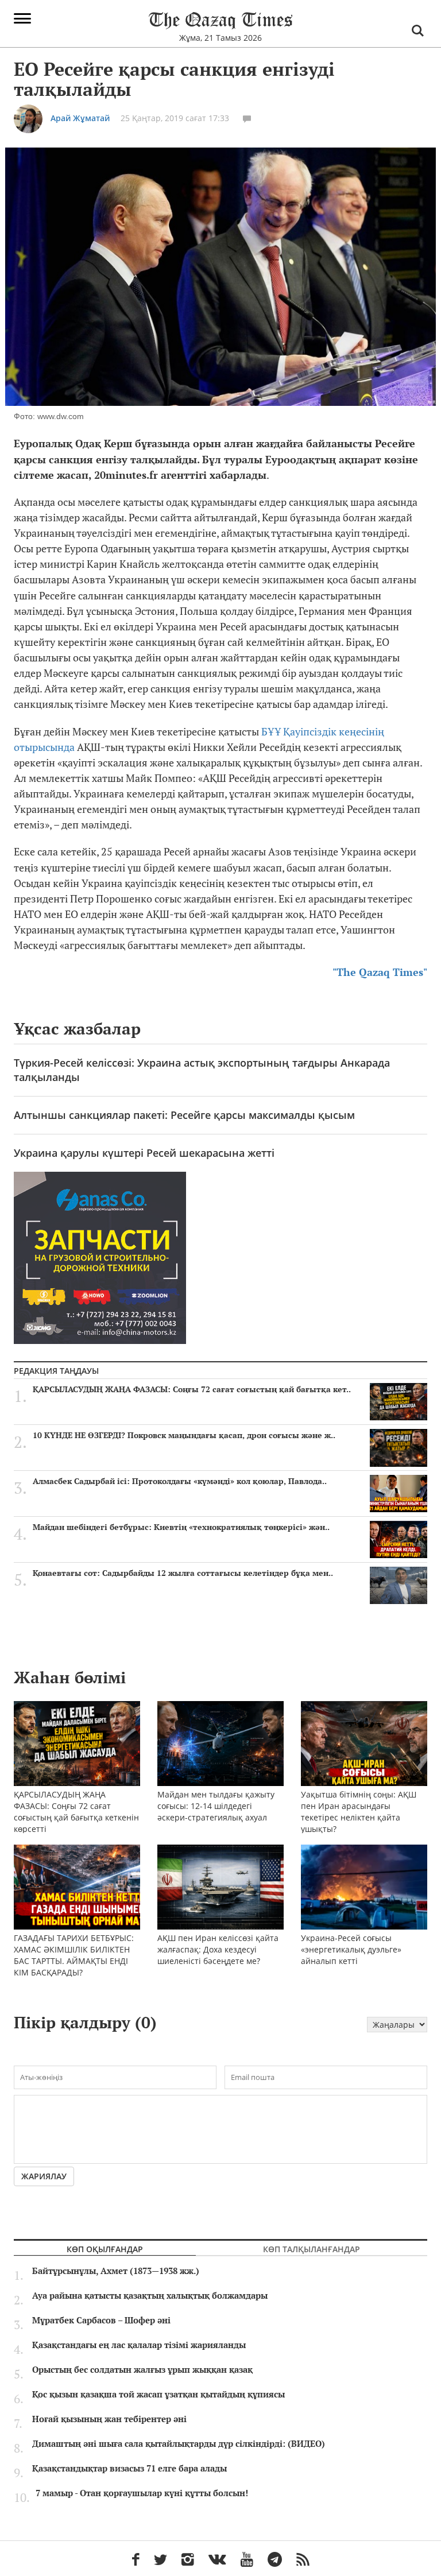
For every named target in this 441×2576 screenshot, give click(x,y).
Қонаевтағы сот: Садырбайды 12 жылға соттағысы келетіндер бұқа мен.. (183, 1573)
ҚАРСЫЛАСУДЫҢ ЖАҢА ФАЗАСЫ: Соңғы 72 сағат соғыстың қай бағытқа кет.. (192, 1389)
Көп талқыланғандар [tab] (312, 2249)
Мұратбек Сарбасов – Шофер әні (101, 2321)
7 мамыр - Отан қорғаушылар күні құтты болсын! (142, 2493)
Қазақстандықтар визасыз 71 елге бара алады (129, 2469)
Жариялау (44, 2176)
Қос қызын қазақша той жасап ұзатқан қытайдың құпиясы (158, 2395)
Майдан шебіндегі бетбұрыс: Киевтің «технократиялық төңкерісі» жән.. (181, 1527)
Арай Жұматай (80, 118)
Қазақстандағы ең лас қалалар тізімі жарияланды (139, 2345)
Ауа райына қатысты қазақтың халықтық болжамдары (150, 2296)
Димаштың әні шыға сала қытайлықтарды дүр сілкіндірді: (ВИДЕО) (179, 2444)
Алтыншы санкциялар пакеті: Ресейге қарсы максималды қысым (184, 1115)
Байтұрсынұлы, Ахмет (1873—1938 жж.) (116, 2271)
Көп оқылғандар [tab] (105, 2249)
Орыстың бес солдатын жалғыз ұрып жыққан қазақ (142, 2370)
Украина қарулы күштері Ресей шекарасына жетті (144, 1153)
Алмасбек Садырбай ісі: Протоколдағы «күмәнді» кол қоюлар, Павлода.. (180, 1481)
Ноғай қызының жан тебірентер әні (109, 2419)
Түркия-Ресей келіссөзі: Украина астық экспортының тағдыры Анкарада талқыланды (202, 1070)
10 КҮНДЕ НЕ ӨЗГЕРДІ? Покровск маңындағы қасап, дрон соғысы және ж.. (184, 1435)
